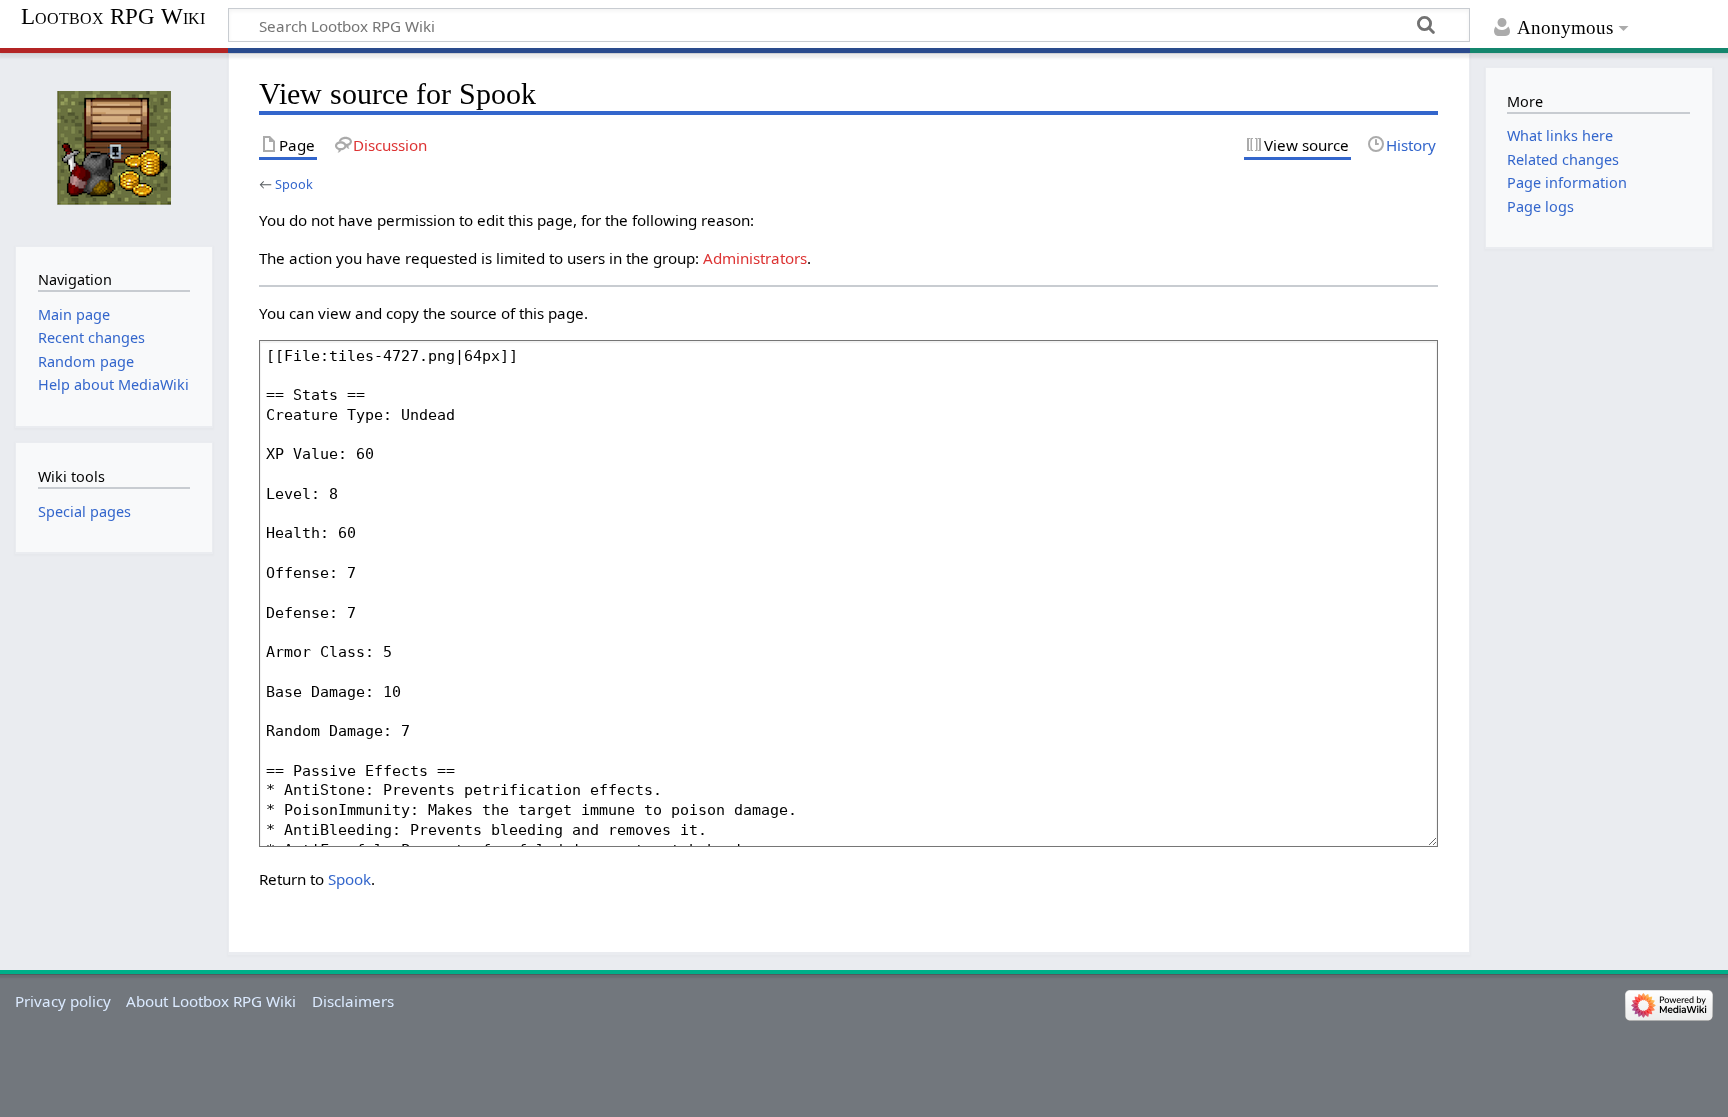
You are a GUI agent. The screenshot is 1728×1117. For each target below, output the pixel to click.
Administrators (755, 258)
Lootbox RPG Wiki (113, 17)
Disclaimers (353, 1001)
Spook (294, 184)
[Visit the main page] (113, 147)
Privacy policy (63, 1001)
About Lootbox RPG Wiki (211, 1001)
